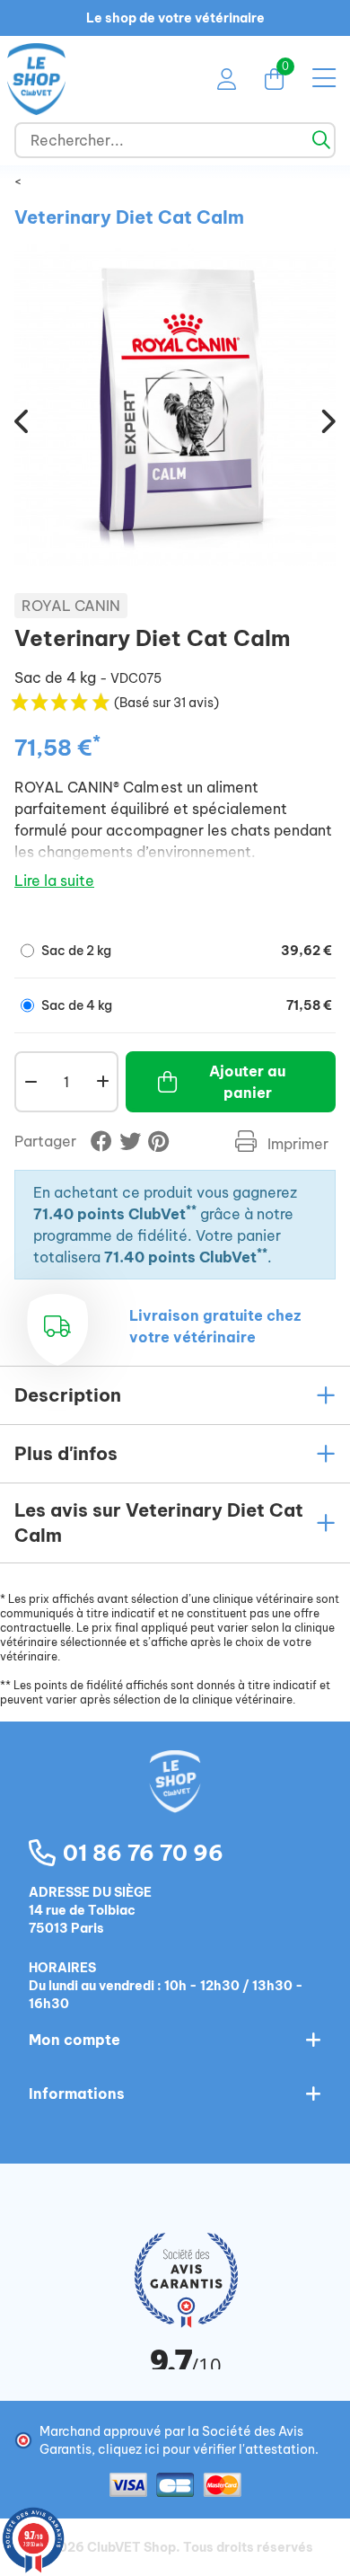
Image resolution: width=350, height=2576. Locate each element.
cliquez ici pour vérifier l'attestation (206, 2449)
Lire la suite (54, 881)
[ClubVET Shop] (175, 1801)
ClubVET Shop (131, 2547)
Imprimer (296, 1144)
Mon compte (74, 2040)
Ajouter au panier (247, 1082)
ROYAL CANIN (71, 606)
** (191, 1210)
